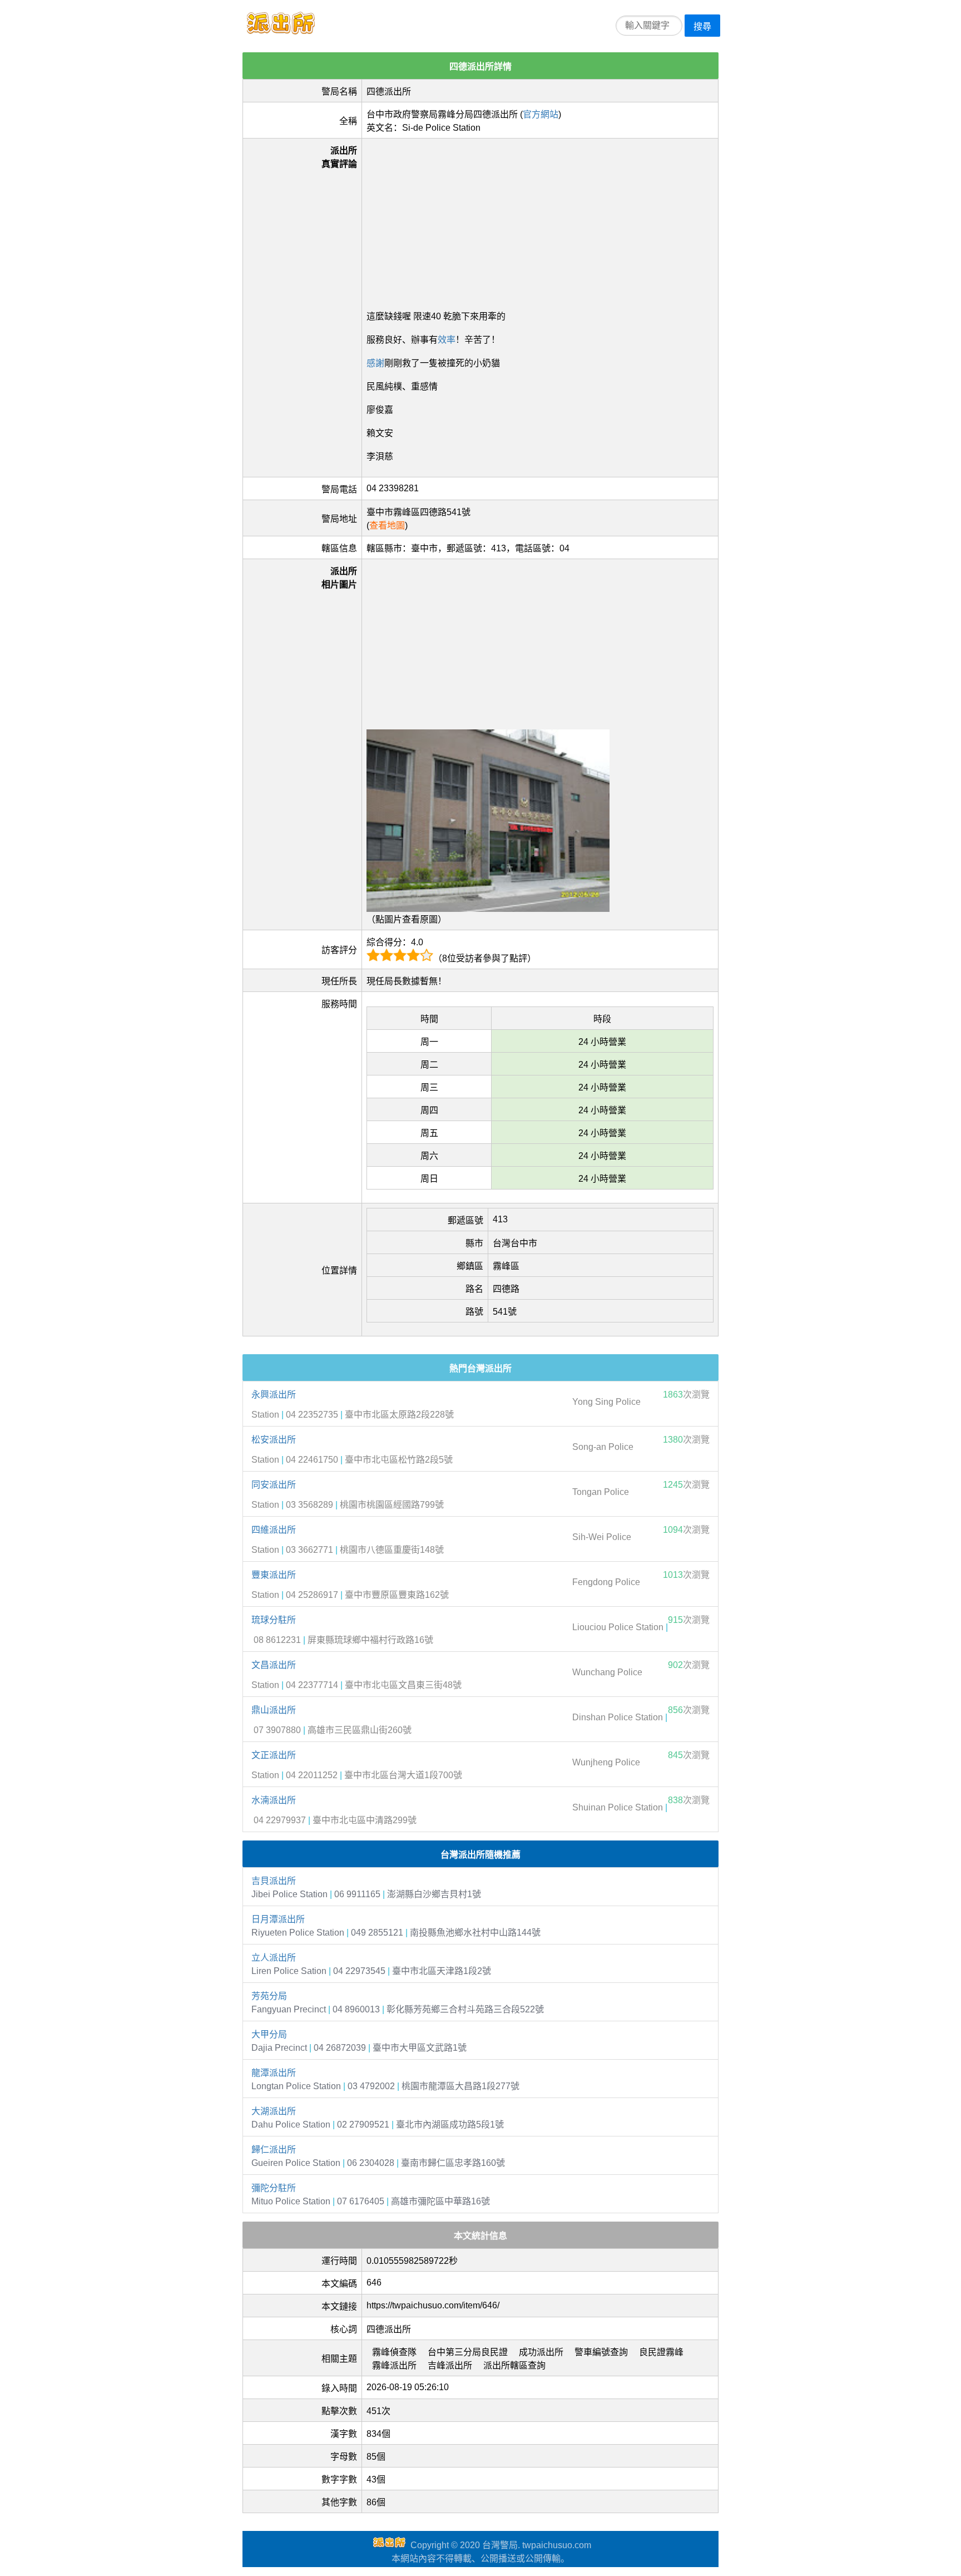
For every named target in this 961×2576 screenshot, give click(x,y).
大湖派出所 (274, 2111)
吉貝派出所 (274, 1881)
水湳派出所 (274, 1800)
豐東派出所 (274, 1575)
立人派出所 (274, 1958)
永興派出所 (274, 1395)
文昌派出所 (274, 1665)
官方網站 (541, 114)
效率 (447, 340)
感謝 (375, 363)
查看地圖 (387, 525)
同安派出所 (274, 1485)
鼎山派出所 (274, 1710)
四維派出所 (274, 1530)
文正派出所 (274, 1755)
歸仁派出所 (274, 2150)
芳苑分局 (269, 1996)
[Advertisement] (540, 221)
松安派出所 (274, 1440)
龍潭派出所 (274, 2073)
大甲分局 (269, 2034)
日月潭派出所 (278, 1919)
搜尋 (702, 26)
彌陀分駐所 (274, 2188)
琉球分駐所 (274, 1620)
